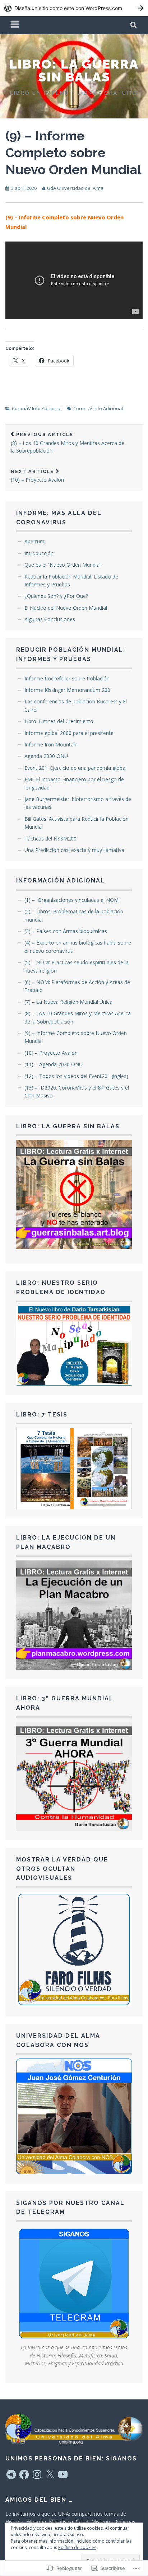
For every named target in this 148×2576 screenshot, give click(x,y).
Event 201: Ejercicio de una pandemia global (75, 768)
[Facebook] (24, 2474)
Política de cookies (77, 2547)
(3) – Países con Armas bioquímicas (66, 931)
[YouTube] (63, 2474)
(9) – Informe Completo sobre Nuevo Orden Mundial (73, 153)
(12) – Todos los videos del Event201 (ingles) (76, 1076)
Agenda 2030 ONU (46, 756)
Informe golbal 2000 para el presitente (69, 733)
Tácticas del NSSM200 (50, 839)
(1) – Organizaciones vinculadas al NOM (71, 900)
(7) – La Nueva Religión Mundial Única (68, 1002)
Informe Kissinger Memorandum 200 (67, 690)
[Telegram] (11, 2474)
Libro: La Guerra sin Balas (74, 70)
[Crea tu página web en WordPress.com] (74, 8)
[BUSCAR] (134, 25)
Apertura (34, 541)
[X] (50, 2474)
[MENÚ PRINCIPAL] (15, 25)
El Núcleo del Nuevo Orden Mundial (66, 608)
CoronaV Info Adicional (37, 408)
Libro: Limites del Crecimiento (59, 721)
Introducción (39, 553)
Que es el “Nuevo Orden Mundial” (63, 565)
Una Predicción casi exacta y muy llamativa (74, 850)
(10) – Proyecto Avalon (37, 476)
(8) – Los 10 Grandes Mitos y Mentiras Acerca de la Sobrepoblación (68, 443)
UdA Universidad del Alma (75, 188)
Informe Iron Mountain (51, 744)
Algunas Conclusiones (50, 619)
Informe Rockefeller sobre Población (67, 678)
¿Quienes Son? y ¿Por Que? (56, 596)
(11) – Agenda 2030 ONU (54, 1064)
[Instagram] (37, 2474)
